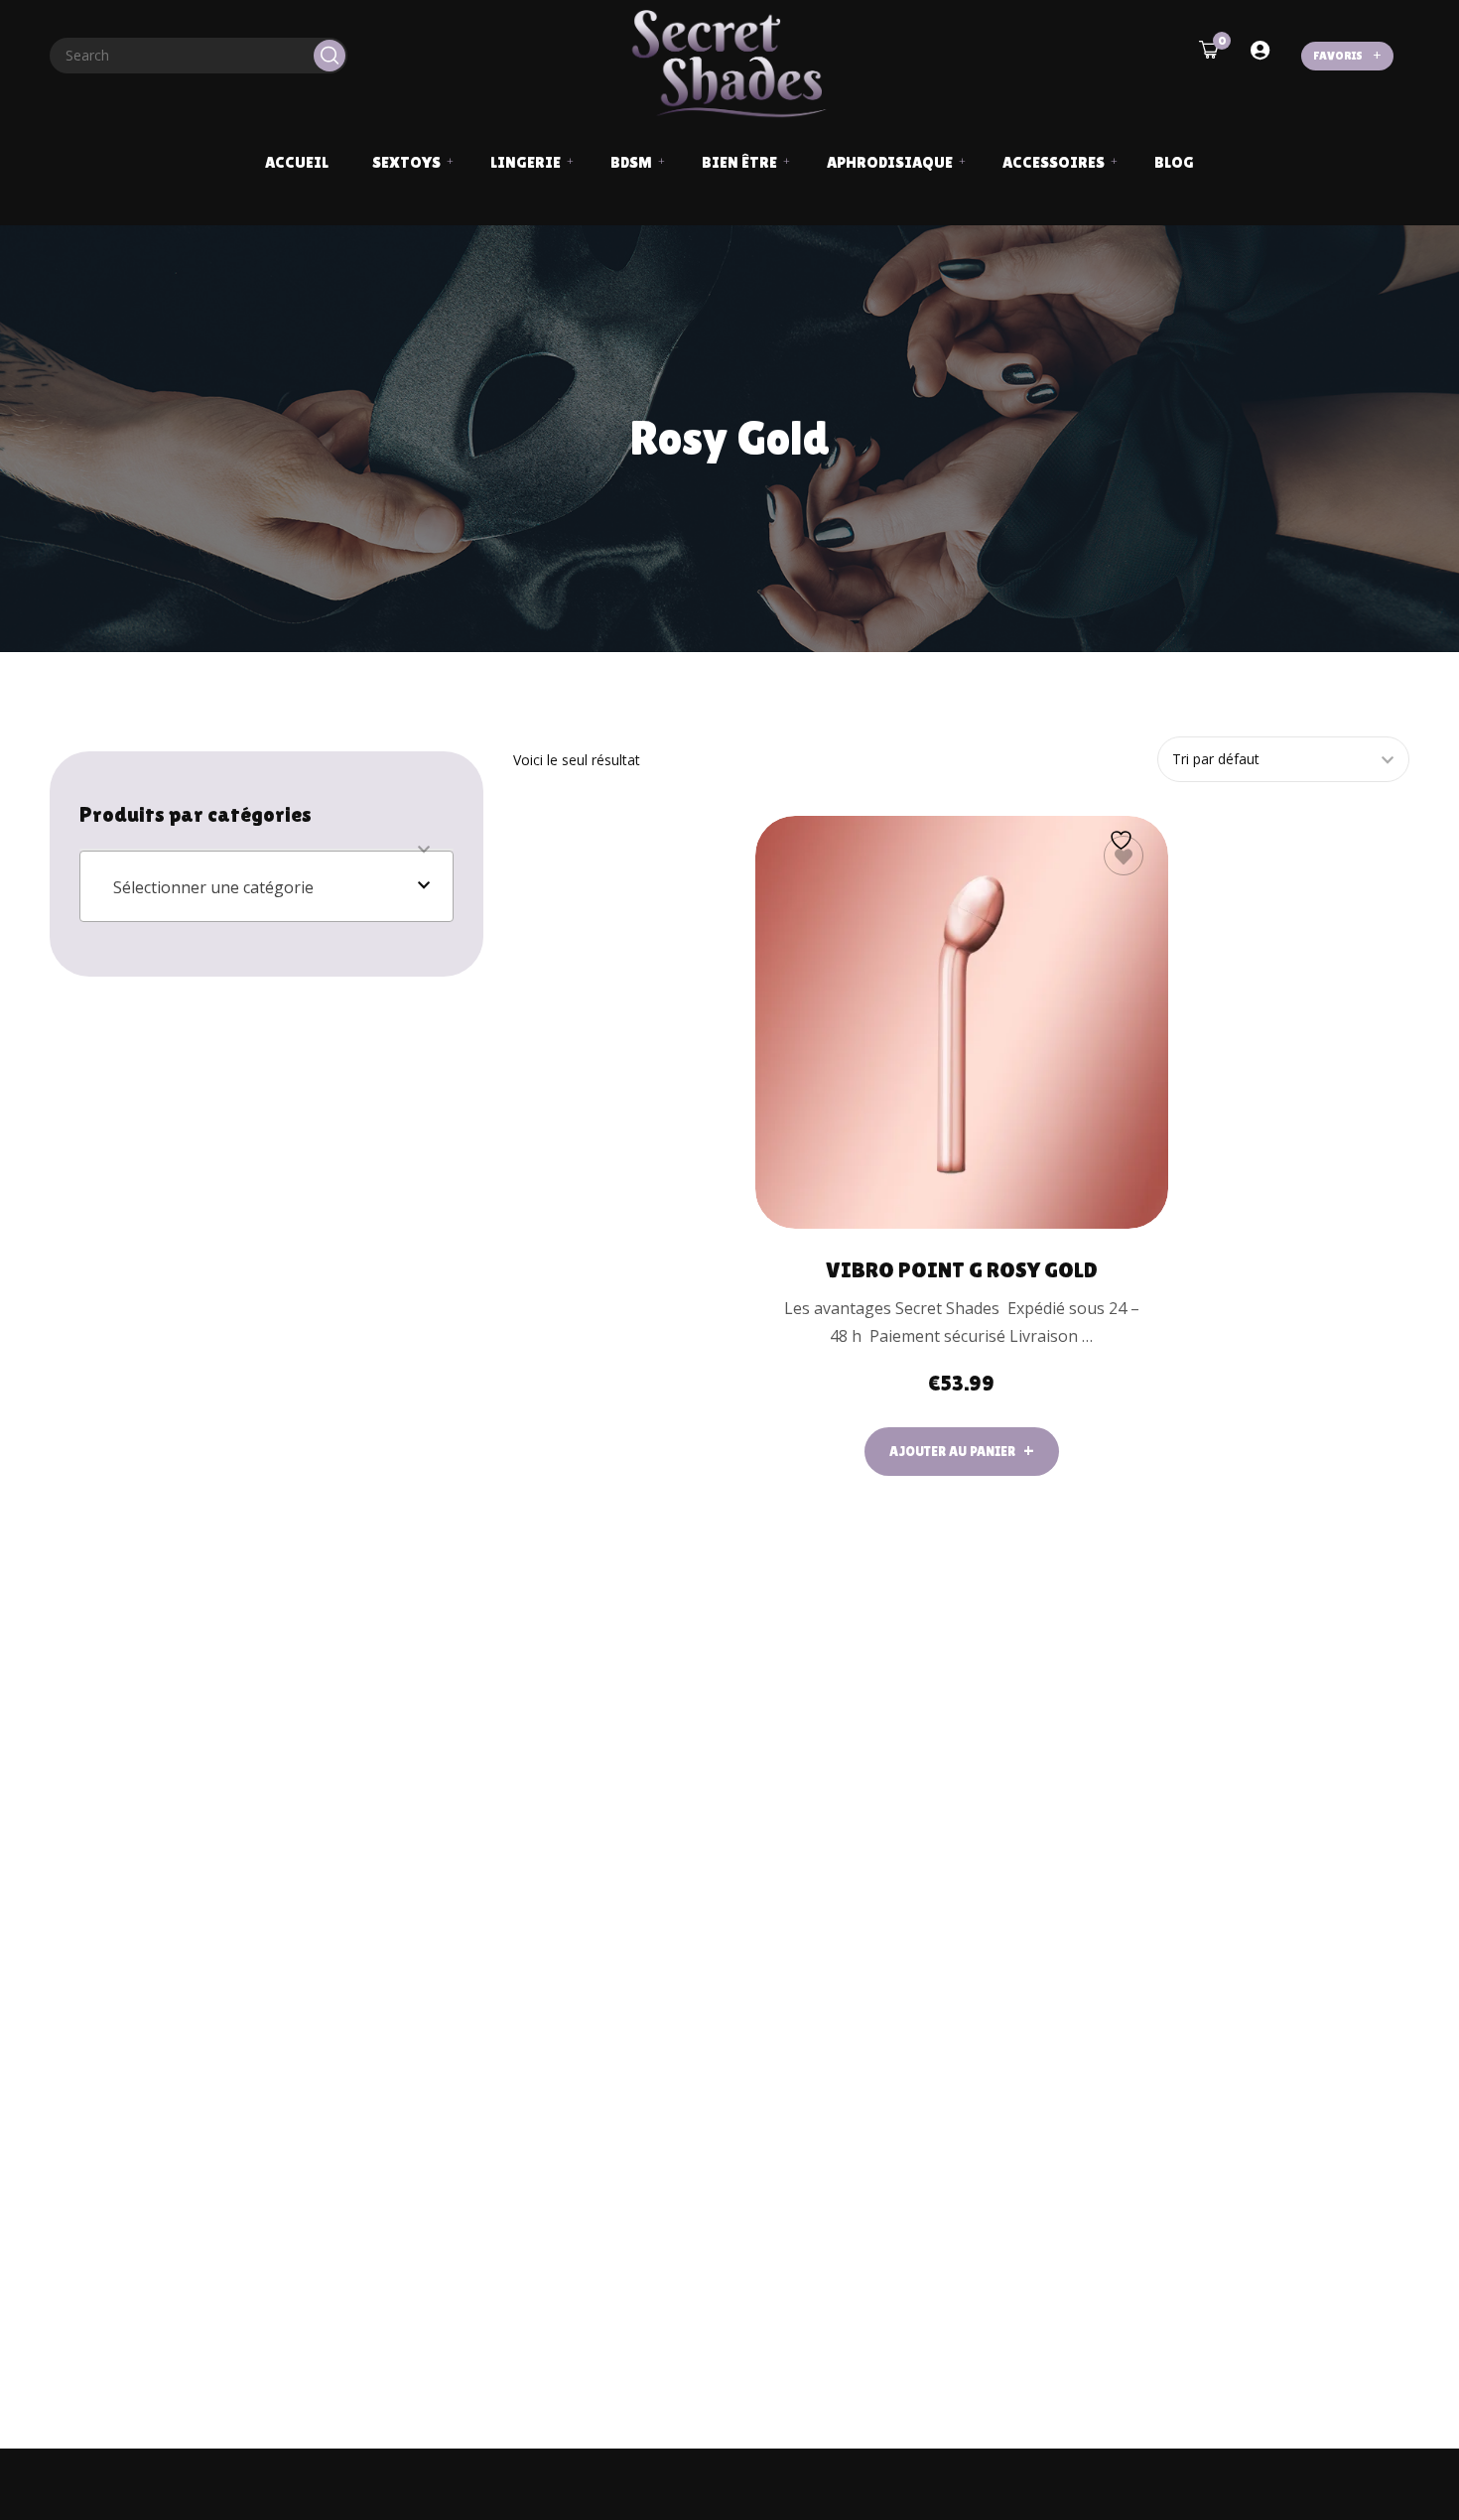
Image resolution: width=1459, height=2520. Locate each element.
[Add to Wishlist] (1124, 856)
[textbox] (266, 887)
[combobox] (266, 886)
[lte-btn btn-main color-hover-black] (962, 1452)
